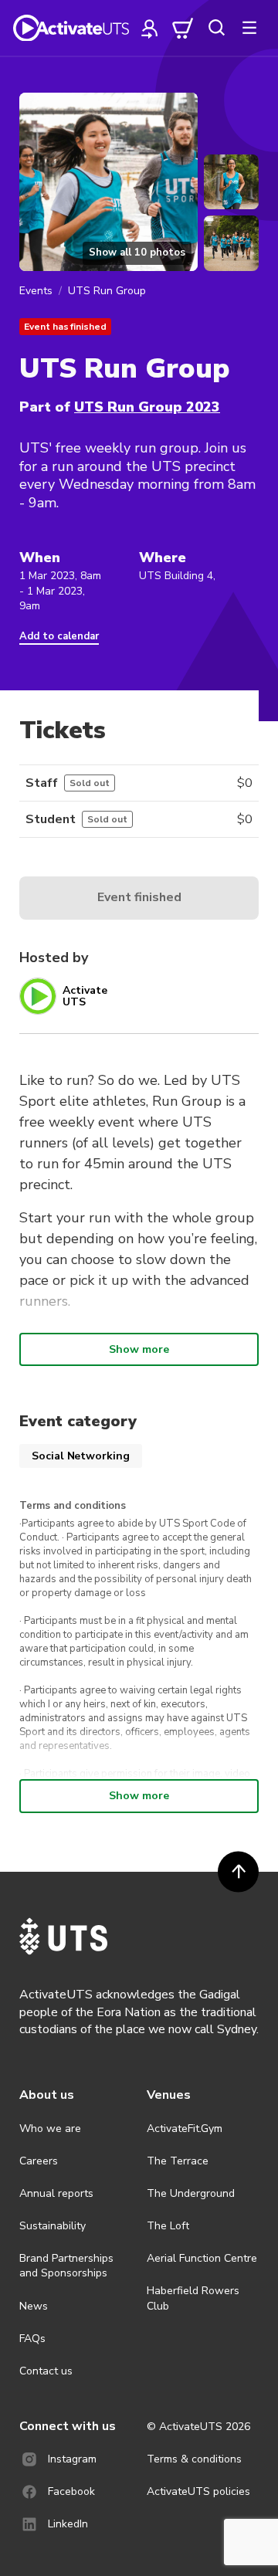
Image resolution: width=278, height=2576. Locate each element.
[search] (216, 28)
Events (36, 291)
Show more (139, 1349)
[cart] (183, 28)
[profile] (150, 28)
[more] (249, 28)
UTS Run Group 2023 (147, 407)
